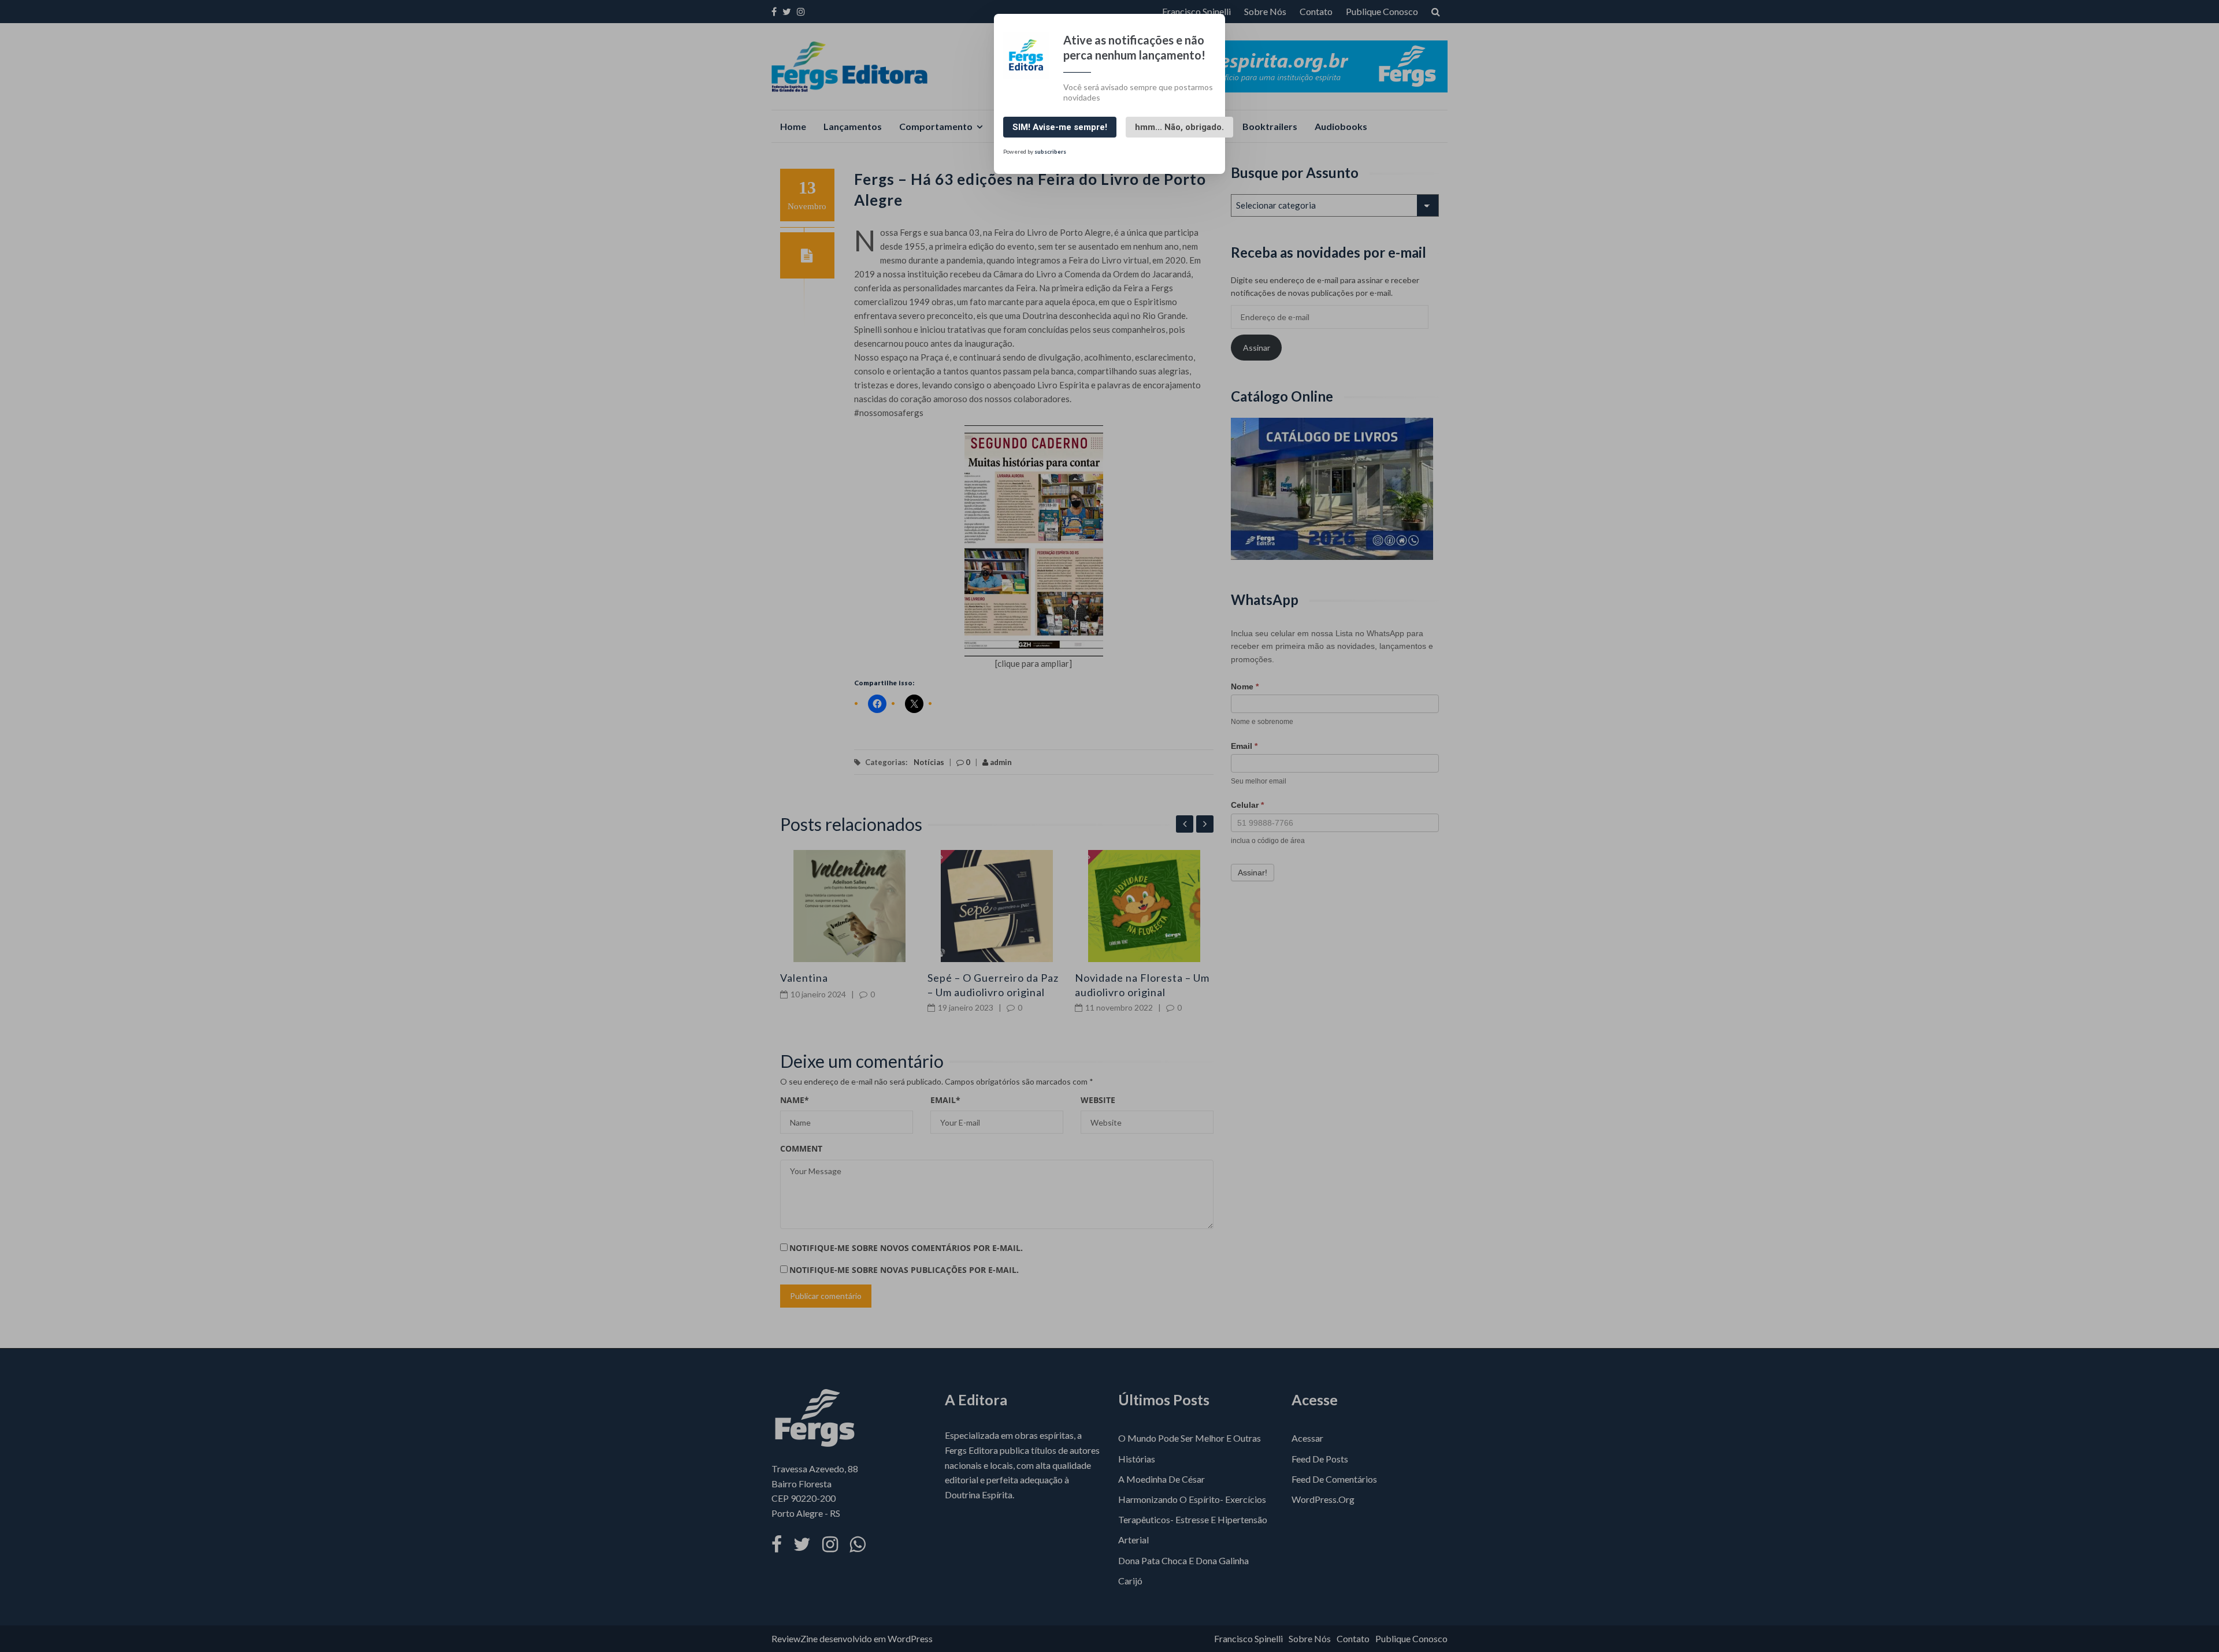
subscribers (1050, 151)
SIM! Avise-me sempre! (1060, 127)
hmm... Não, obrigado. (1179, 127)
